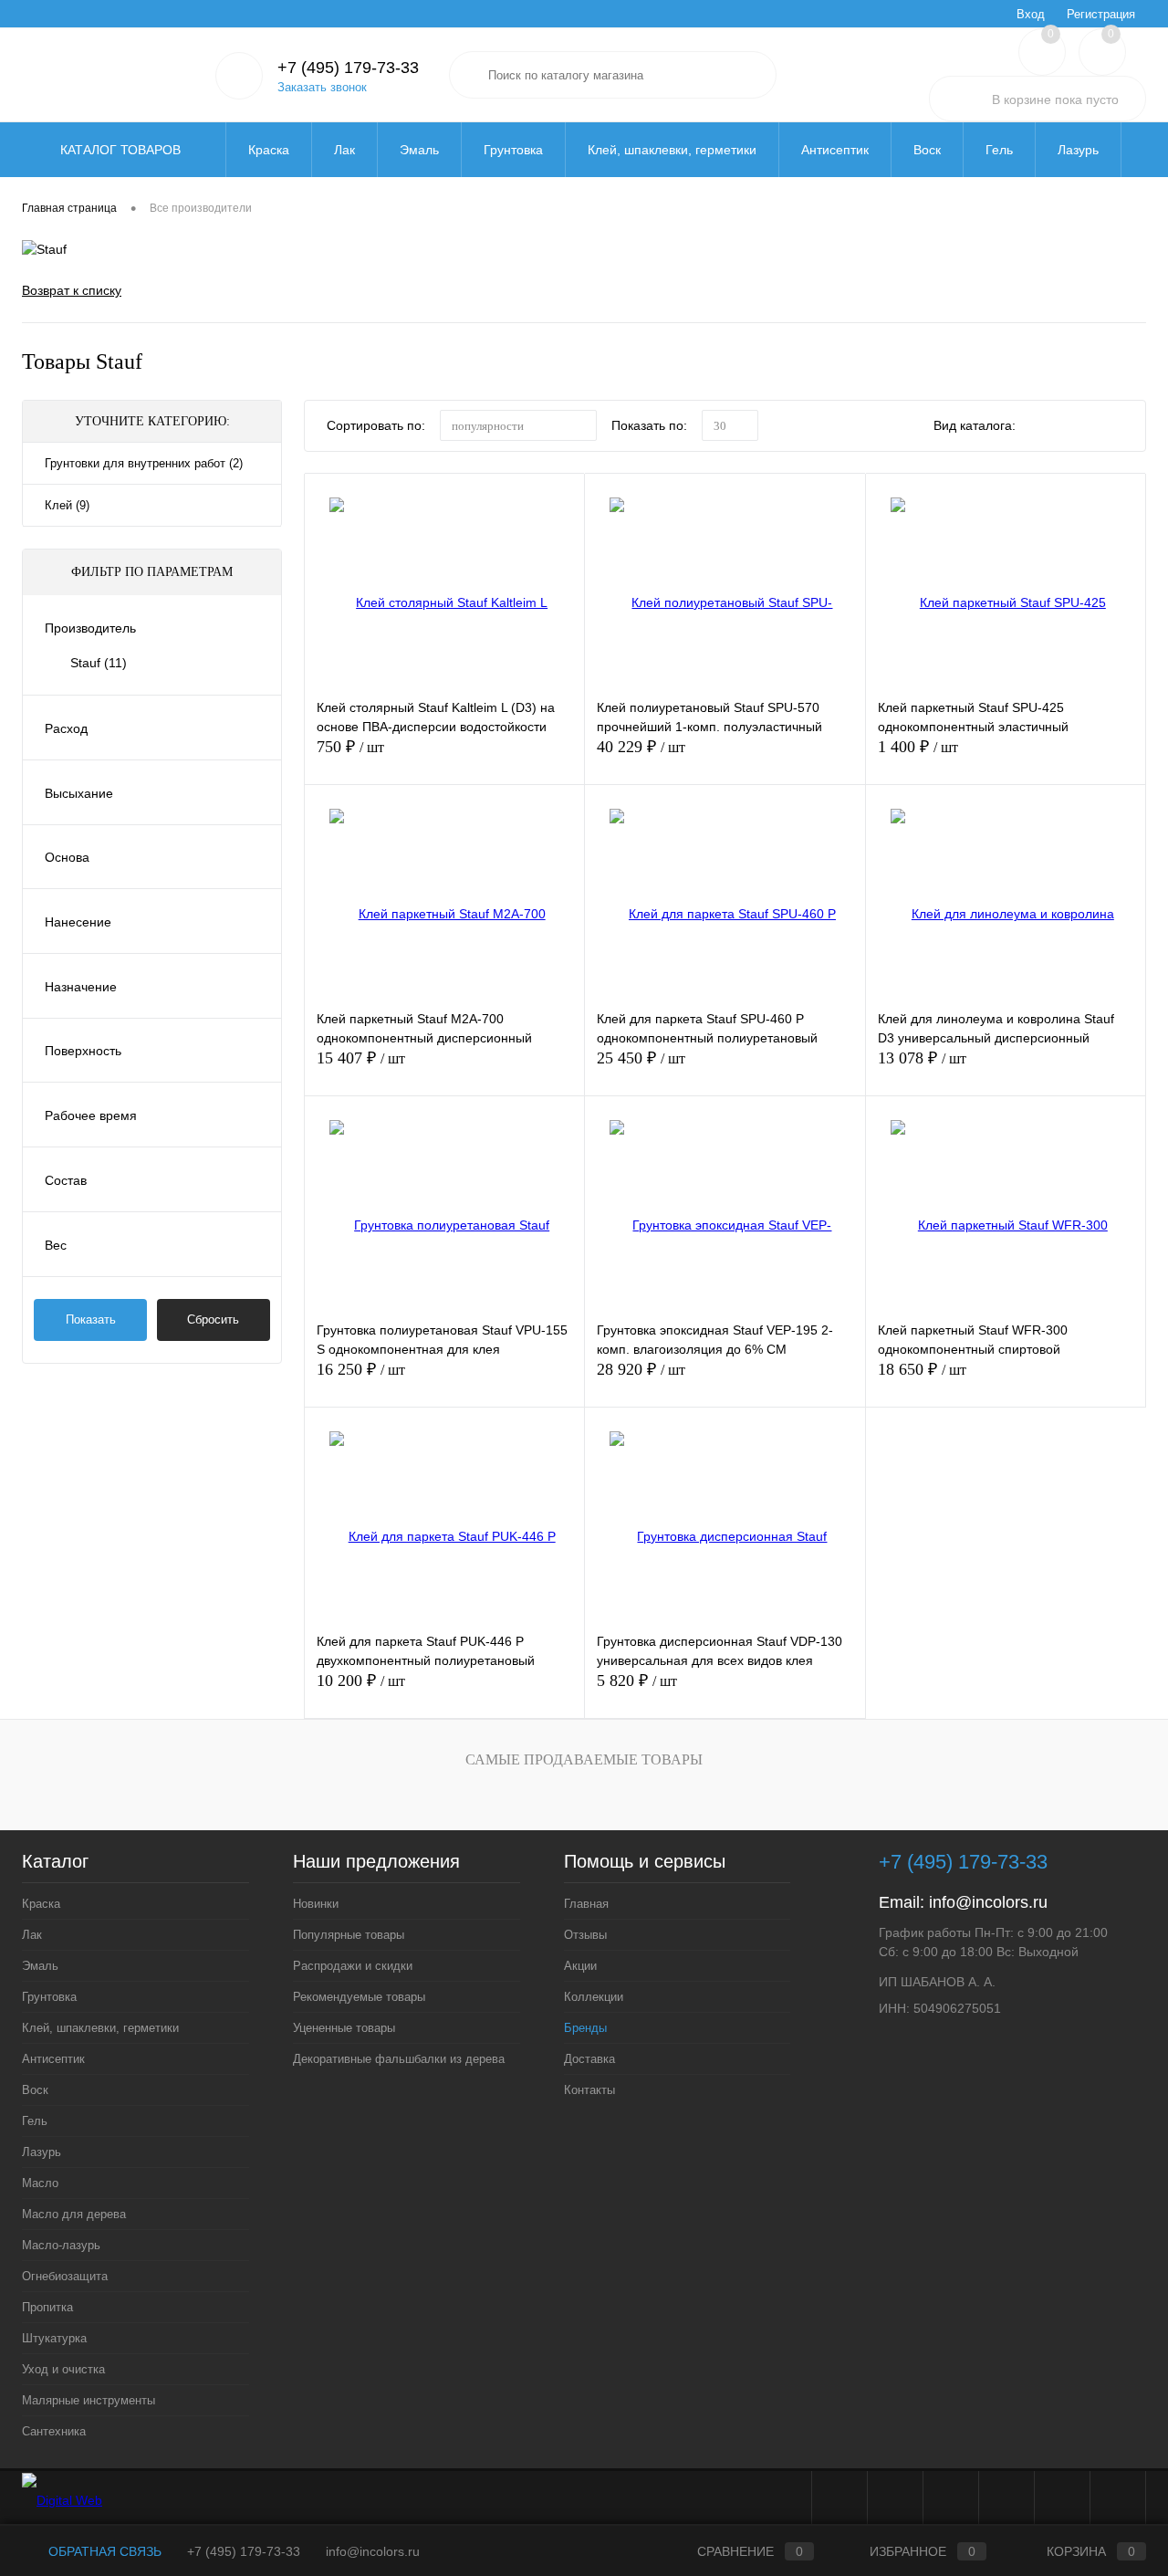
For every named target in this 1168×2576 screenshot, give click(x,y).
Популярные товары (349, 1935)
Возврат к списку (72, 290)
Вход (1031, 14)
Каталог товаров (122, 150)
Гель (35, 2121)
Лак (32, 1935)
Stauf (99, 663)
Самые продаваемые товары (584, 1759)
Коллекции (230, 14)
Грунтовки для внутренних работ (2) (144, 463)
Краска (41, 1904)
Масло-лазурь (61, 2245)
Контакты (437, 14)
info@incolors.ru (988, 1902)
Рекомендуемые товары (359, 1997)
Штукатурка (54, 2338)
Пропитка (47, 2307)
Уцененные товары (344, 2028)
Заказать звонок (322, 87)
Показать (91, 1319)
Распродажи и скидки (353, 1966)
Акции (165, 14)
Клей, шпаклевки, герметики (100, 2028)
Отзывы (107, 14)
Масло (40, 2183)
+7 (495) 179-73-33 (244, 2551)
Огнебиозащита (65, 2276)
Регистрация (1101, 14)
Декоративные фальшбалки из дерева (399, 2059)
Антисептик (53, 2059)
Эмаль (40, 1966)
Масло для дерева (74, 2214)
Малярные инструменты (89, 2400)
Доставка (367, 14)
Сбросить (213, 1319)
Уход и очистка (63, 2369)
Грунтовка (49, 1997)
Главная (43, 14)
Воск (35, 2090)
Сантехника (54, 2431)
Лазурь (42, 2152)
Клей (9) (67, 505)
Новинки (316, 1904)
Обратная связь (103, 2551)
